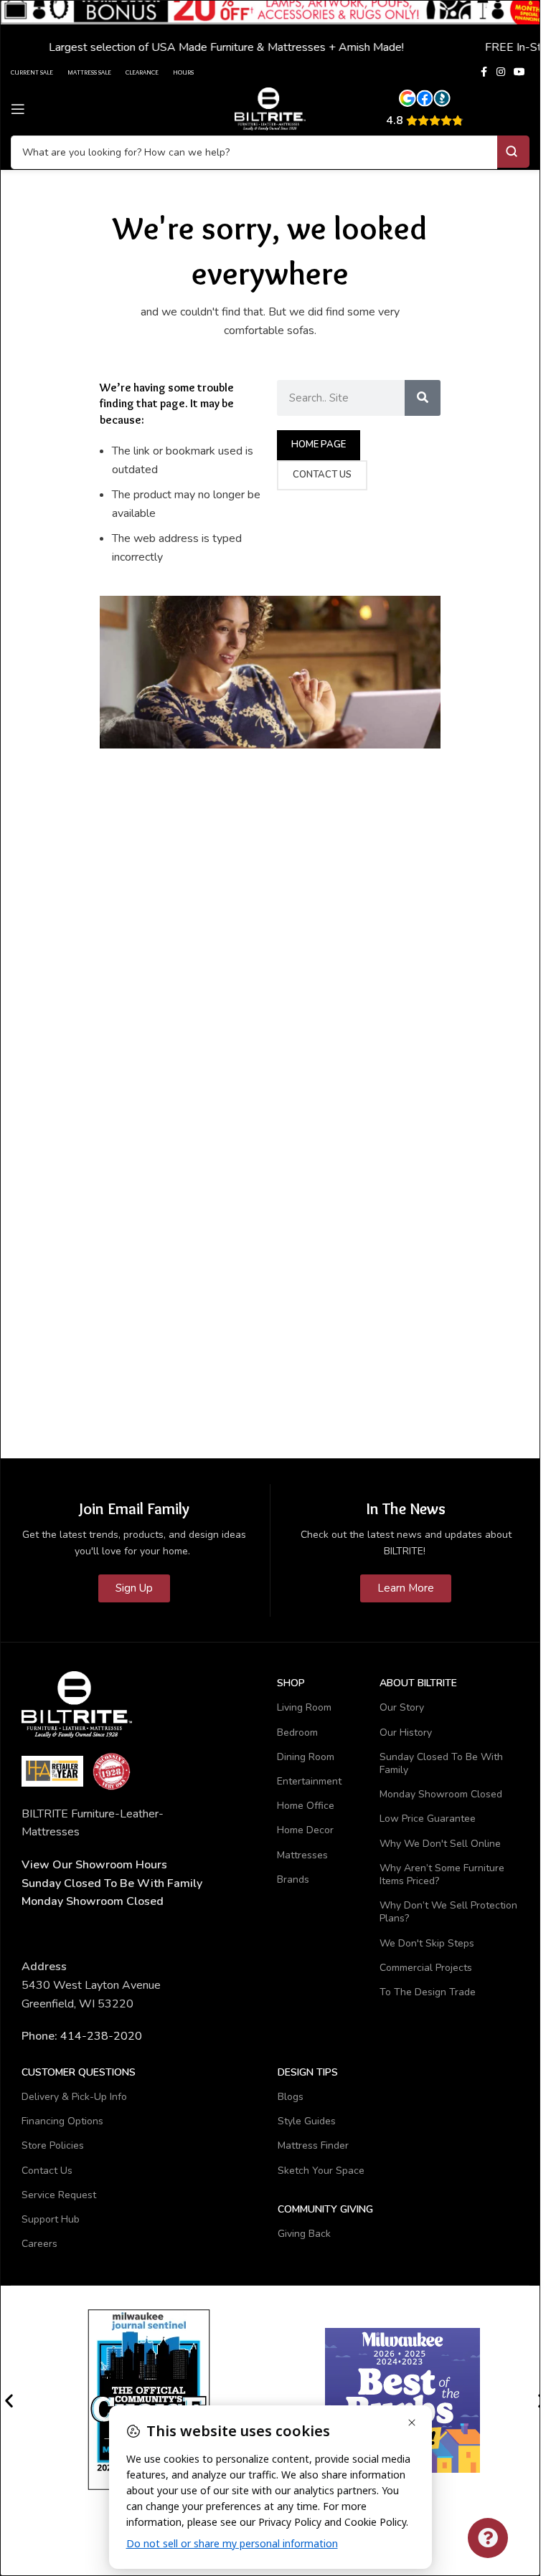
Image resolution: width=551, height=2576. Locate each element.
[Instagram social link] (501, 72)
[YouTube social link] (519, 72)
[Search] (423, 398)
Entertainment (309, 1781)
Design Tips (308, 2072)
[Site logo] (270, 108)
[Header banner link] (270, 30)
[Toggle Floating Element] (488, 2538)
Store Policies (53, 2145)
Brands (293, 1879)
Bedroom (297, 1733)
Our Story (402, 1707)
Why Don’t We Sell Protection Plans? (448, 1912)
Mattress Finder (313, 2145)
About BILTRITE (418, 1683)
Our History (406, 1733)
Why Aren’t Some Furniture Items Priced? (442, 1874)
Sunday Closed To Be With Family (441, 1763)
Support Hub (51, 2219)
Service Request (59, 2195)
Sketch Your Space (321, 2171)
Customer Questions (79, 2072)
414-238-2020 (101, 2036)
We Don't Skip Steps (427, 1943)
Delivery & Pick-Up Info (74, 2097)
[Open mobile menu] (18, 109)
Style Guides (307, 2121)
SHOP (291, 1683)
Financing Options (62, 2121)
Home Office (306, 1806)
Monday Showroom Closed (93, 1901)
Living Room (304, 1707)
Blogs (291, 2097)
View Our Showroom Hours (94, 1865)
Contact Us (47, 2171)
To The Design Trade (428, 1992)
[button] (9, 2401)
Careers (39, 2244)
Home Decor (305, 1830)
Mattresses (302, 1855)
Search (513, 152)
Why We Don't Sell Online (440, 1844)
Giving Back (304, 2234)
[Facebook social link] (484, 72)
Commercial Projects (426, 1968)
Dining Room (306, 1757)
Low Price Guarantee (428, 1819)
